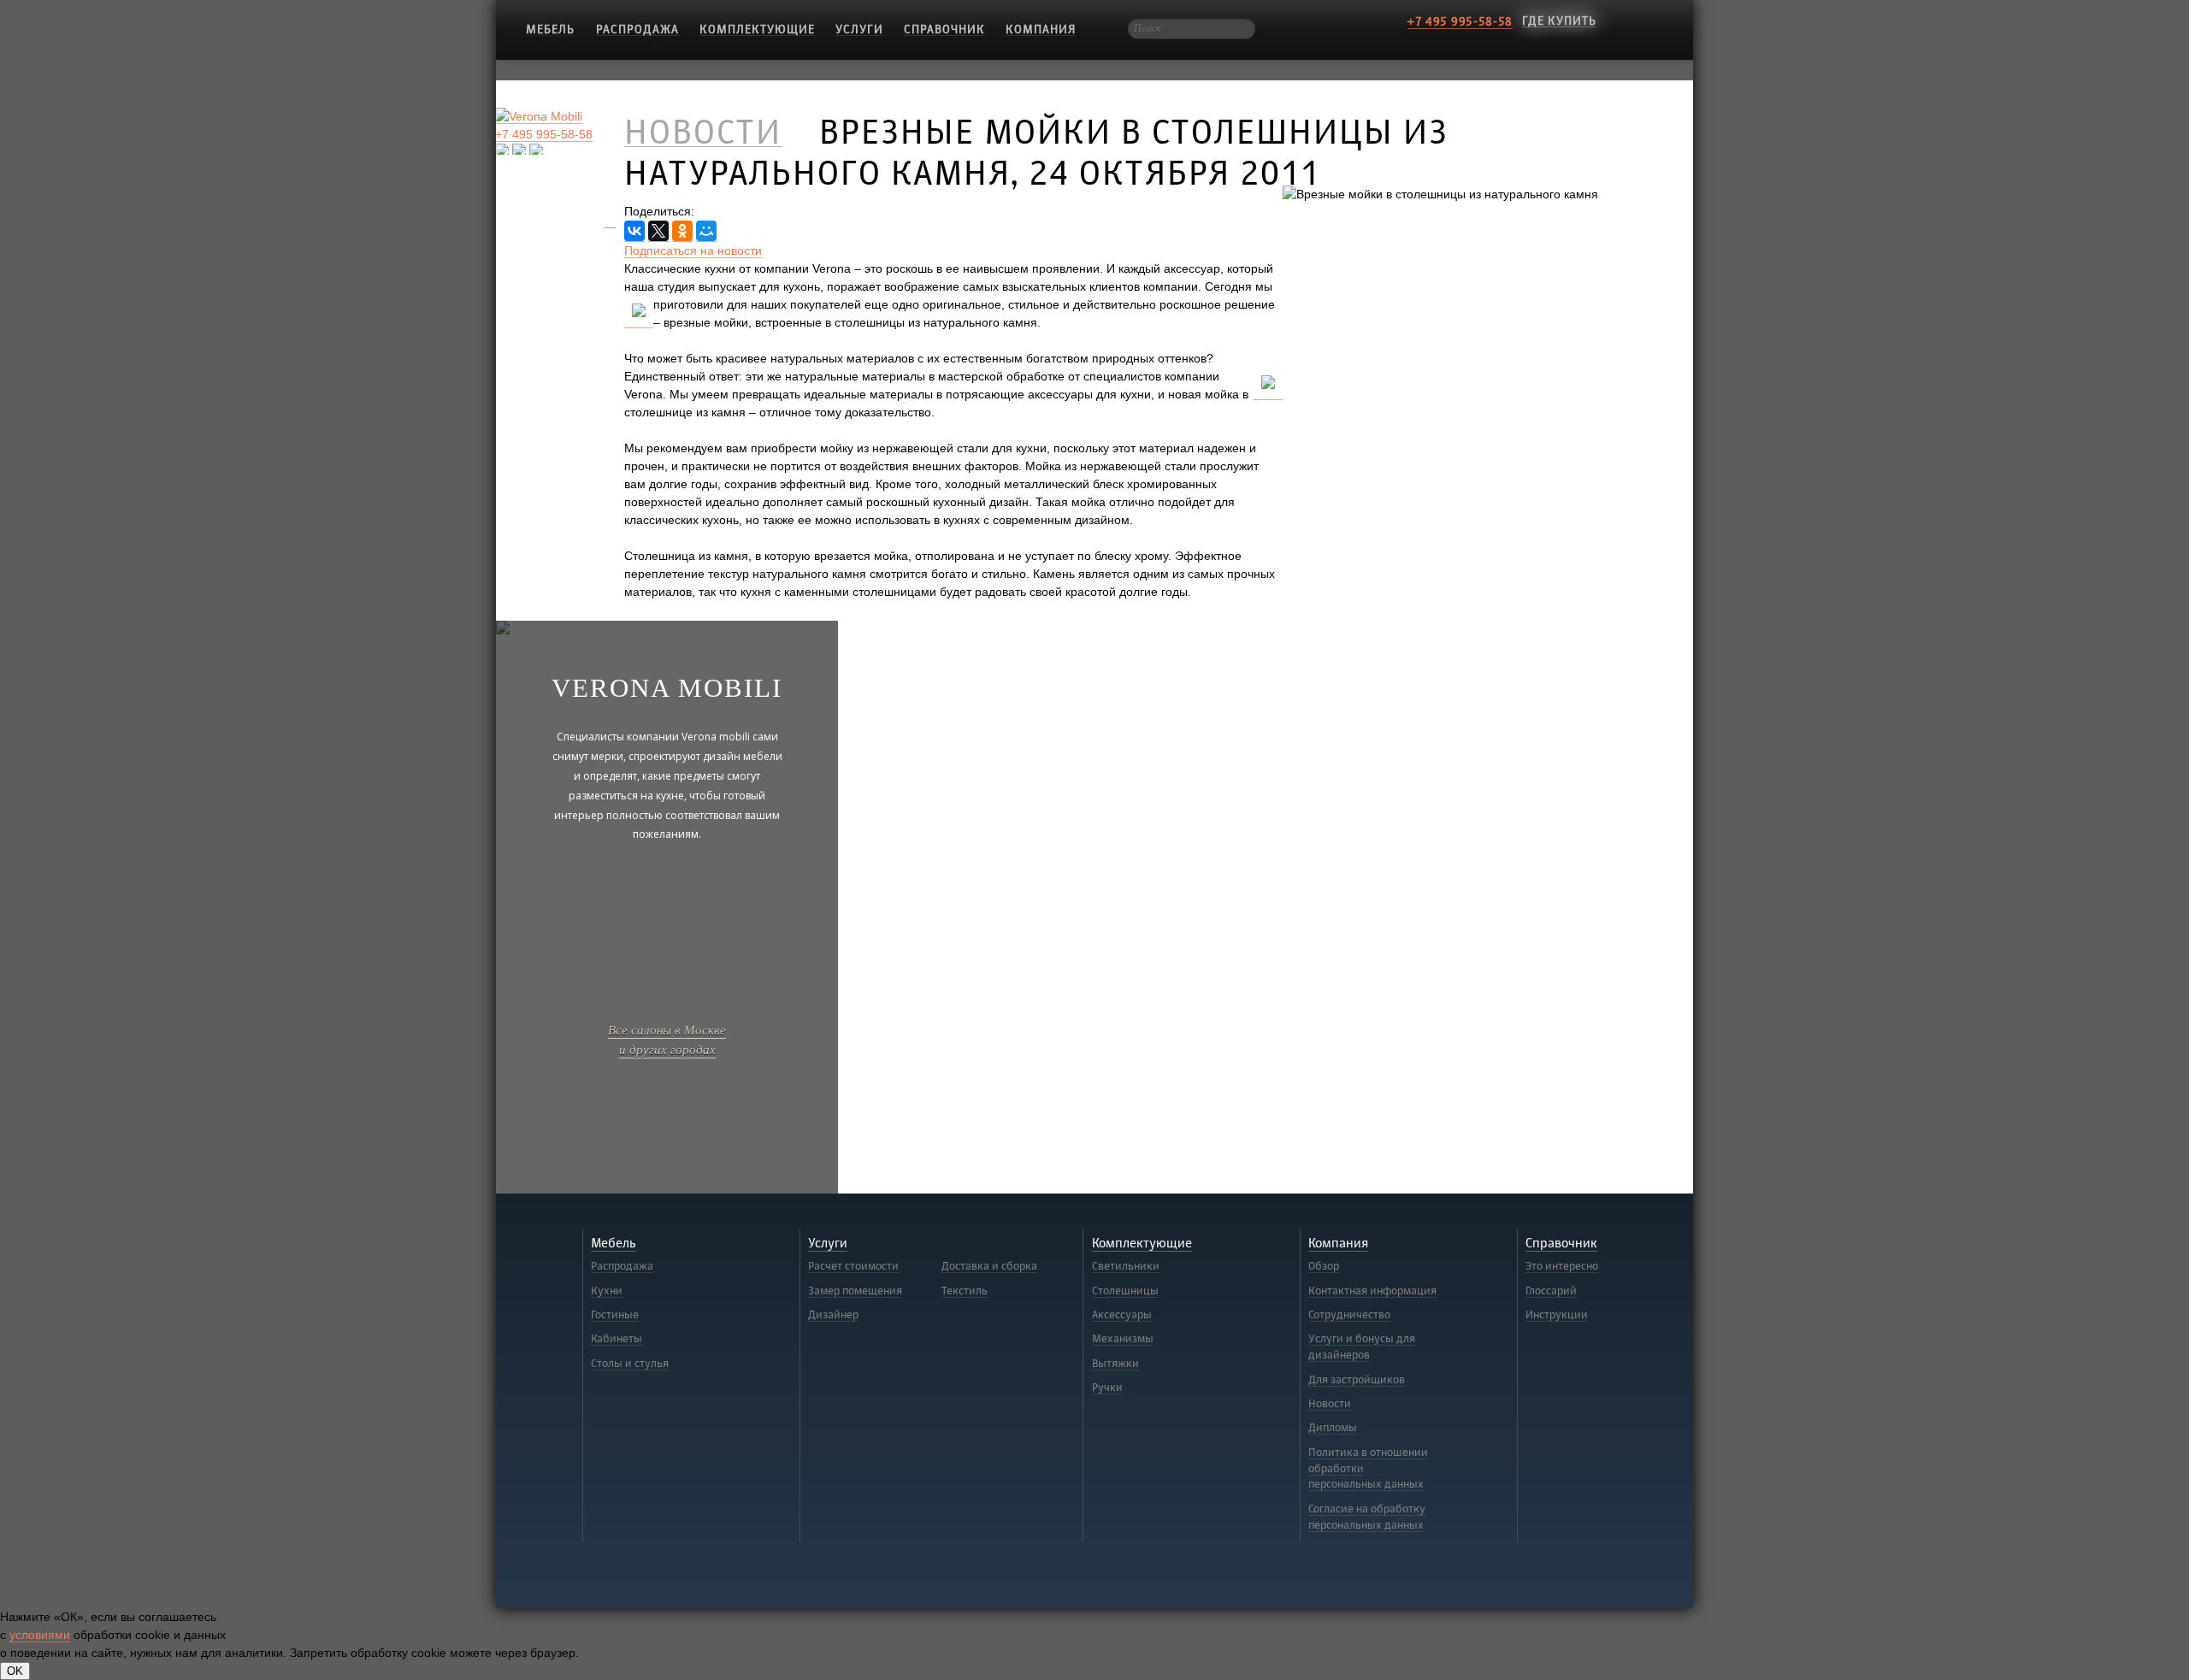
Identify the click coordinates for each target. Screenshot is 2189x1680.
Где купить (1559, 21)
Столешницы (1125, 1291)
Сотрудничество (1349, 1315)
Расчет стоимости (853, 1266)
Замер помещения (855, 1291)
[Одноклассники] (682, 231)
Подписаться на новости (693, 251)
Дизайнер (833, 1315)
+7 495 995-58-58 (1460, 22)
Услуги (859, 29)
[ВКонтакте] (634, 231)
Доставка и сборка (989, 1266)
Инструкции (1557, 1315)
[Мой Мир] (706, 231)
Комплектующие (757, 29)
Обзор (1324, 1266)
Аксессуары (1122, 1315)
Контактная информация (1372, 1291)
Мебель (614, 1244)
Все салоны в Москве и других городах (667, 1039)
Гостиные (615, 1315)
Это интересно (1562, 1266)
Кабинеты (617, 1339)
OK (15, 1671)
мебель (550, 29)
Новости (1330, 1404)
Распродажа (637, 29)
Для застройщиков (1357, 1380)
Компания (1041, 29)
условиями (40, 1635)
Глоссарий (1551, 1291)
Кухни (607, 1291)
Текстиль (965, 1291)
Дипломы (1333, 1428)
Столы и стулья (630, 1364)
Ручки (1107, 1388)
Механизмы (1123, 1339)
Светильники (1126, 1266)
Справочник (944, 29)
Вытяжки (1115, 1364)
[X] (658, 231)
